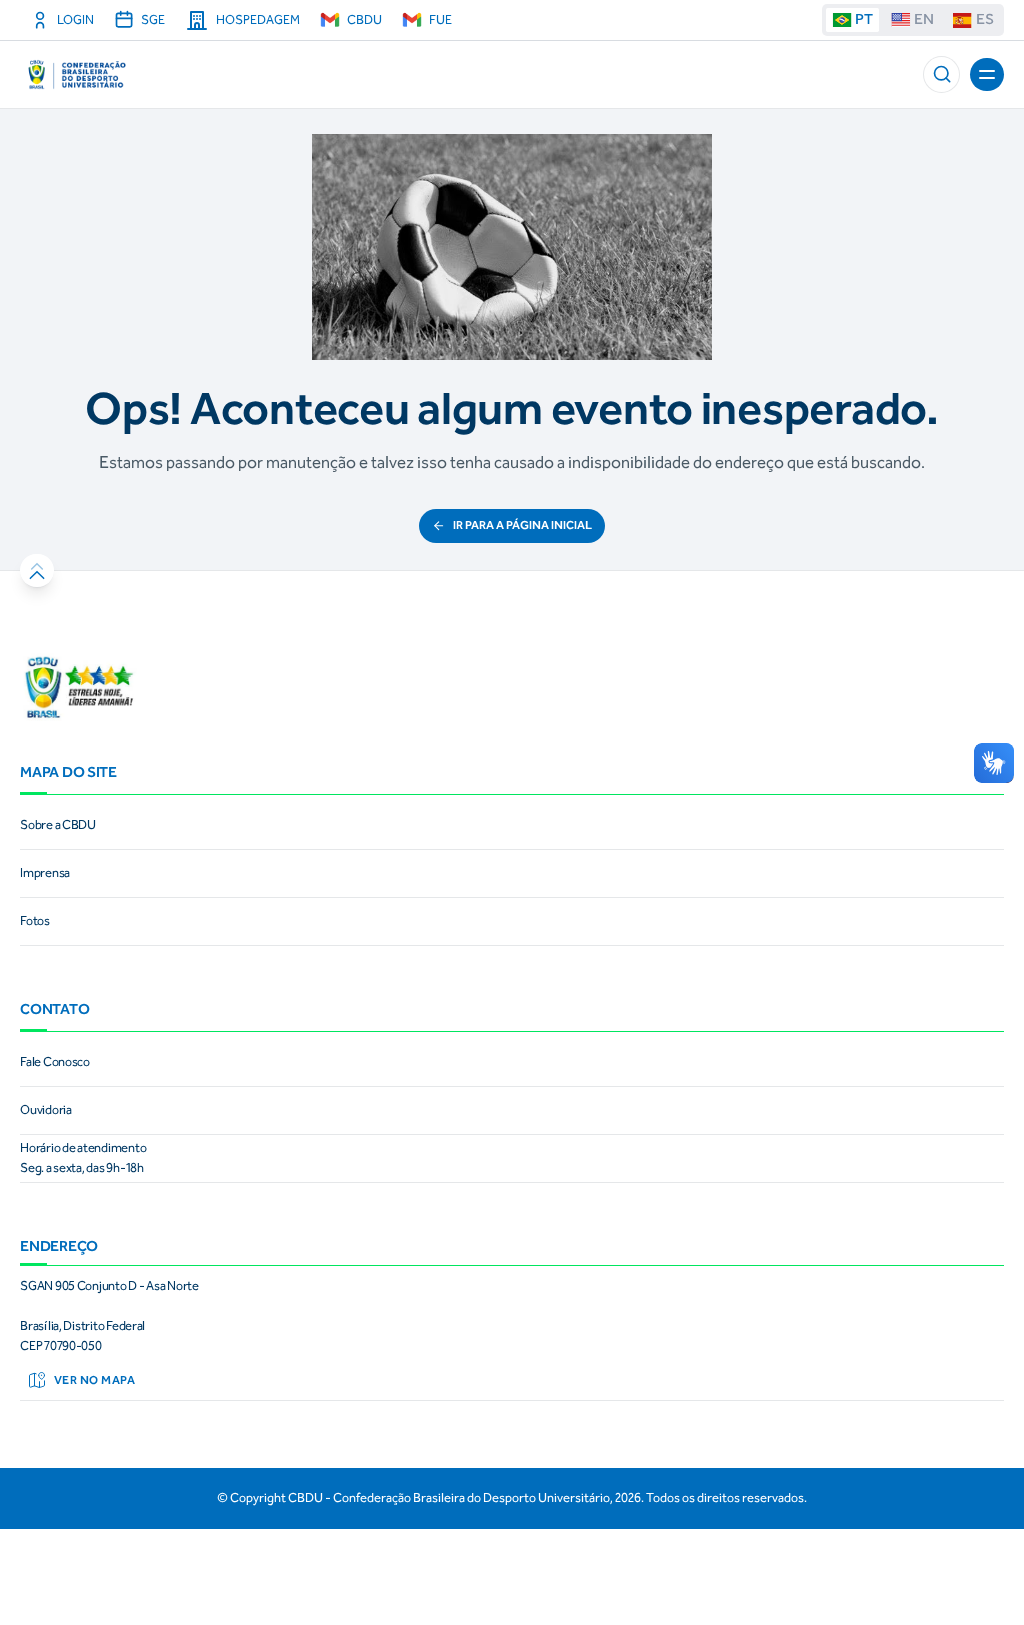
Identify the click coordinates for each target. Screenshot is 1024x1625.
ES (985, 19)
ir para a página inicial (522, 525)
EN (924, 19)
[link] (512, 826)
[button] (941, 74)
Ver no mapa (95, 1380)
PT (864, 19)
